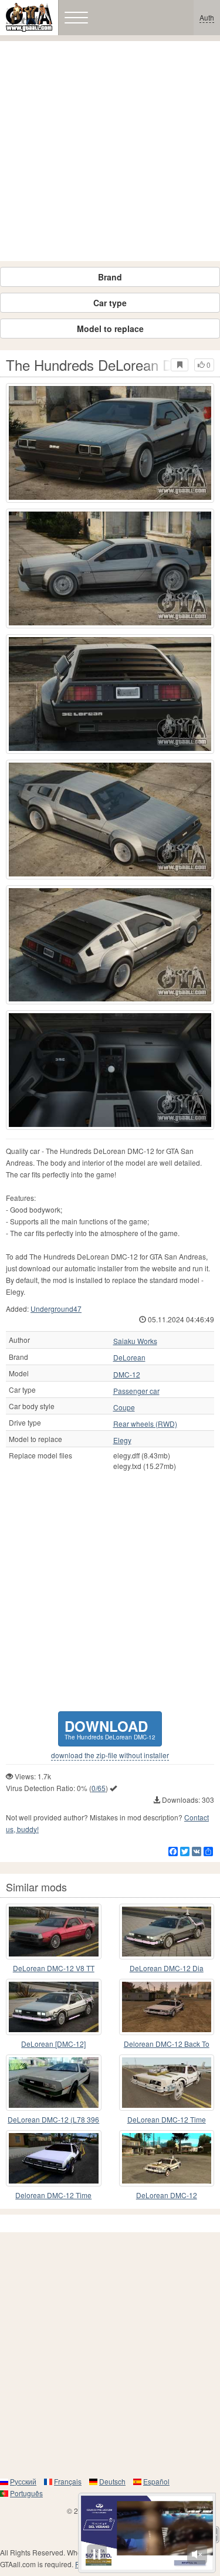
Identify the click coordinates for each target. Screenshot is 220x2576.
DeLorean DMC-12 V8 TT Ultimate (54, 1969)
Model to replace (110, 329)
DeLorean (129, 1358)
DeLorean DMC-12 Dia (167, 1968)
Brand (110, 277)
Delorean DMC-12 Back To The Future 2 (167, 2044)
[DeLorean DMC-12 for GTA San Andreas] (167, 2158)
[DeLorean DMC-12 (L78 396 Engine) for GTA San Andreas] (54, 2083)
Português (26, 2493)
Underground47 (56, 1309)
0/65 (99, 1788)
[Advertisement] (110, 151)
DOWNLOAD (110, 1729)
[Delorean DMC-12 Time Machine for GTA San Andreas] (54, 2158)
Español (156, 2481)
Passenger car (136, 1391)
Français (68, 2481)
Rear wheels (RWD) (145, 1424)
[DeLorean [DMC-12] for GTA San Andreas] (54, 2007)
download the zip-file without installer (110, 1755)
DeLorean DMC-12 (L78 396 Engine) (53, 2120)
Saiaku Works (135, 1341)
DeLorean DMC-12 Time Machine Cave (167, 2120)
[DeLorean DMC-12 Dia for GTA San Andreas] (167, 1932)
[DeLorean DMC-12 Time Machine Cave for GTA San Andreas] (167, 2083)
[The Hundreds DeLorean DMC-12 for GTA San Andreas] (110, 443)
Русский (23, 2481)
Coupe (124, 1407)
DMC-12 (127, 1375)
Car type (110, 303)
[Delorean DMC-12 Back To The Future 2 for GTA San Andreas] (167, 2007)
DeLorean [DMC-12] (53, 2044)
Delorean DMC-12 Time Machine (53, 2196)
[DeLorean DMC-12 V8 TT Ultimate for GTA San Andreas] (54, 1932)
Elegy (122, 1440)
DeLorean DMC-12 (167, 2195)
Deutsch (112, 2481)
